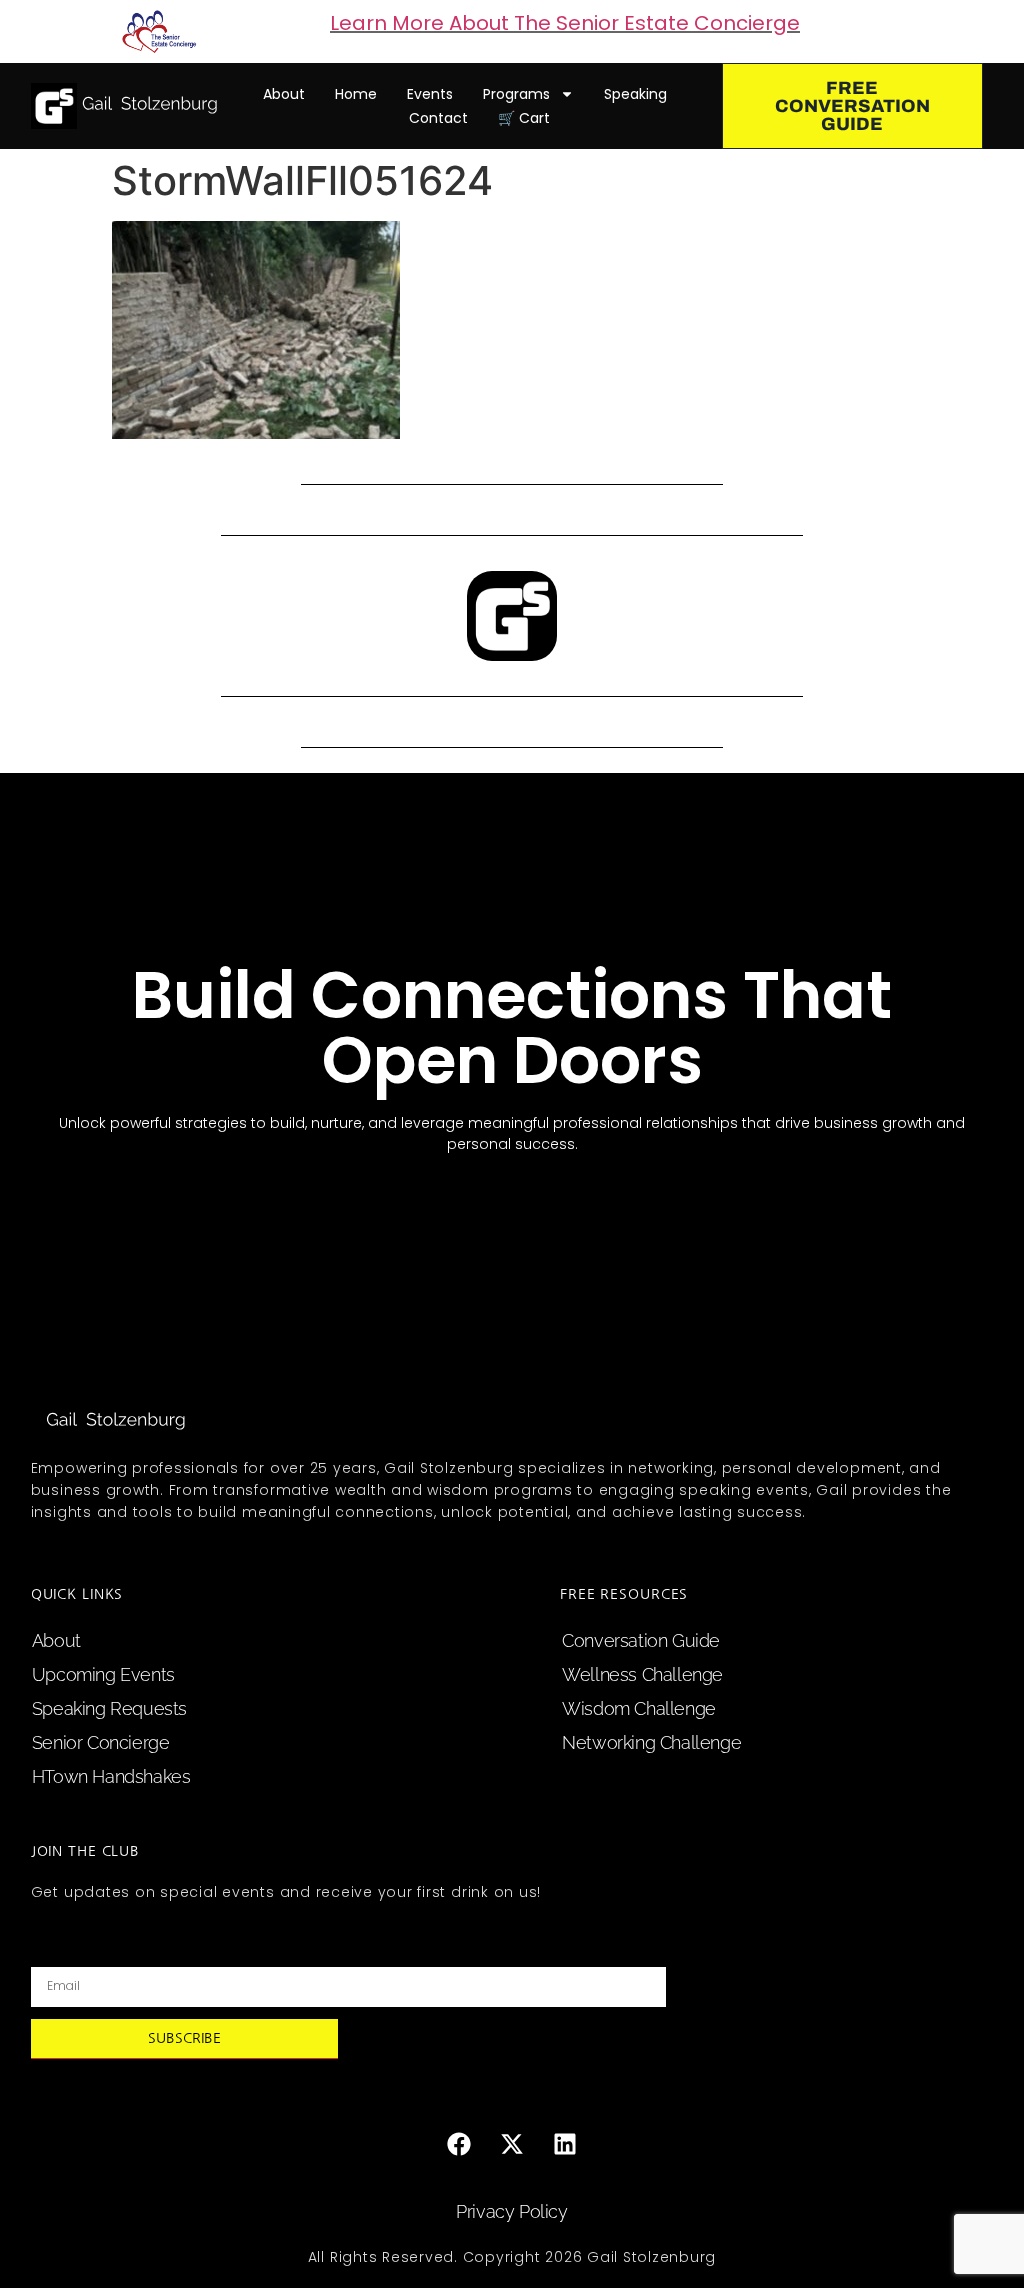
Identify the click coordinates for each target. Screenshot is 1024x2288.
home (356, 94)
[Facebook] (459, 2144)
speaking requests (109, 1708)
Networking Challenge (651, 1742)
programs (516, 94)
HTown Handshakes (111, 1776)
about (284, 94)
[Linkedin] (565, 2144)
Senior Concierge (101, 1742)
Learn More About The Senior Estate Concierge (565, 23)
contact (438, 118)
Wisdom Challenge (639, 1708)
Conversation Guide (641, 1640)
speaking (635, 94)
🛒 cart (524, 118)
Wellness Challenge (642, 1674)
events (430, 94)
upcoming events (103, 1674)
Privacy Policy (511, 2211)
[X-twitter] (512, 2144)
